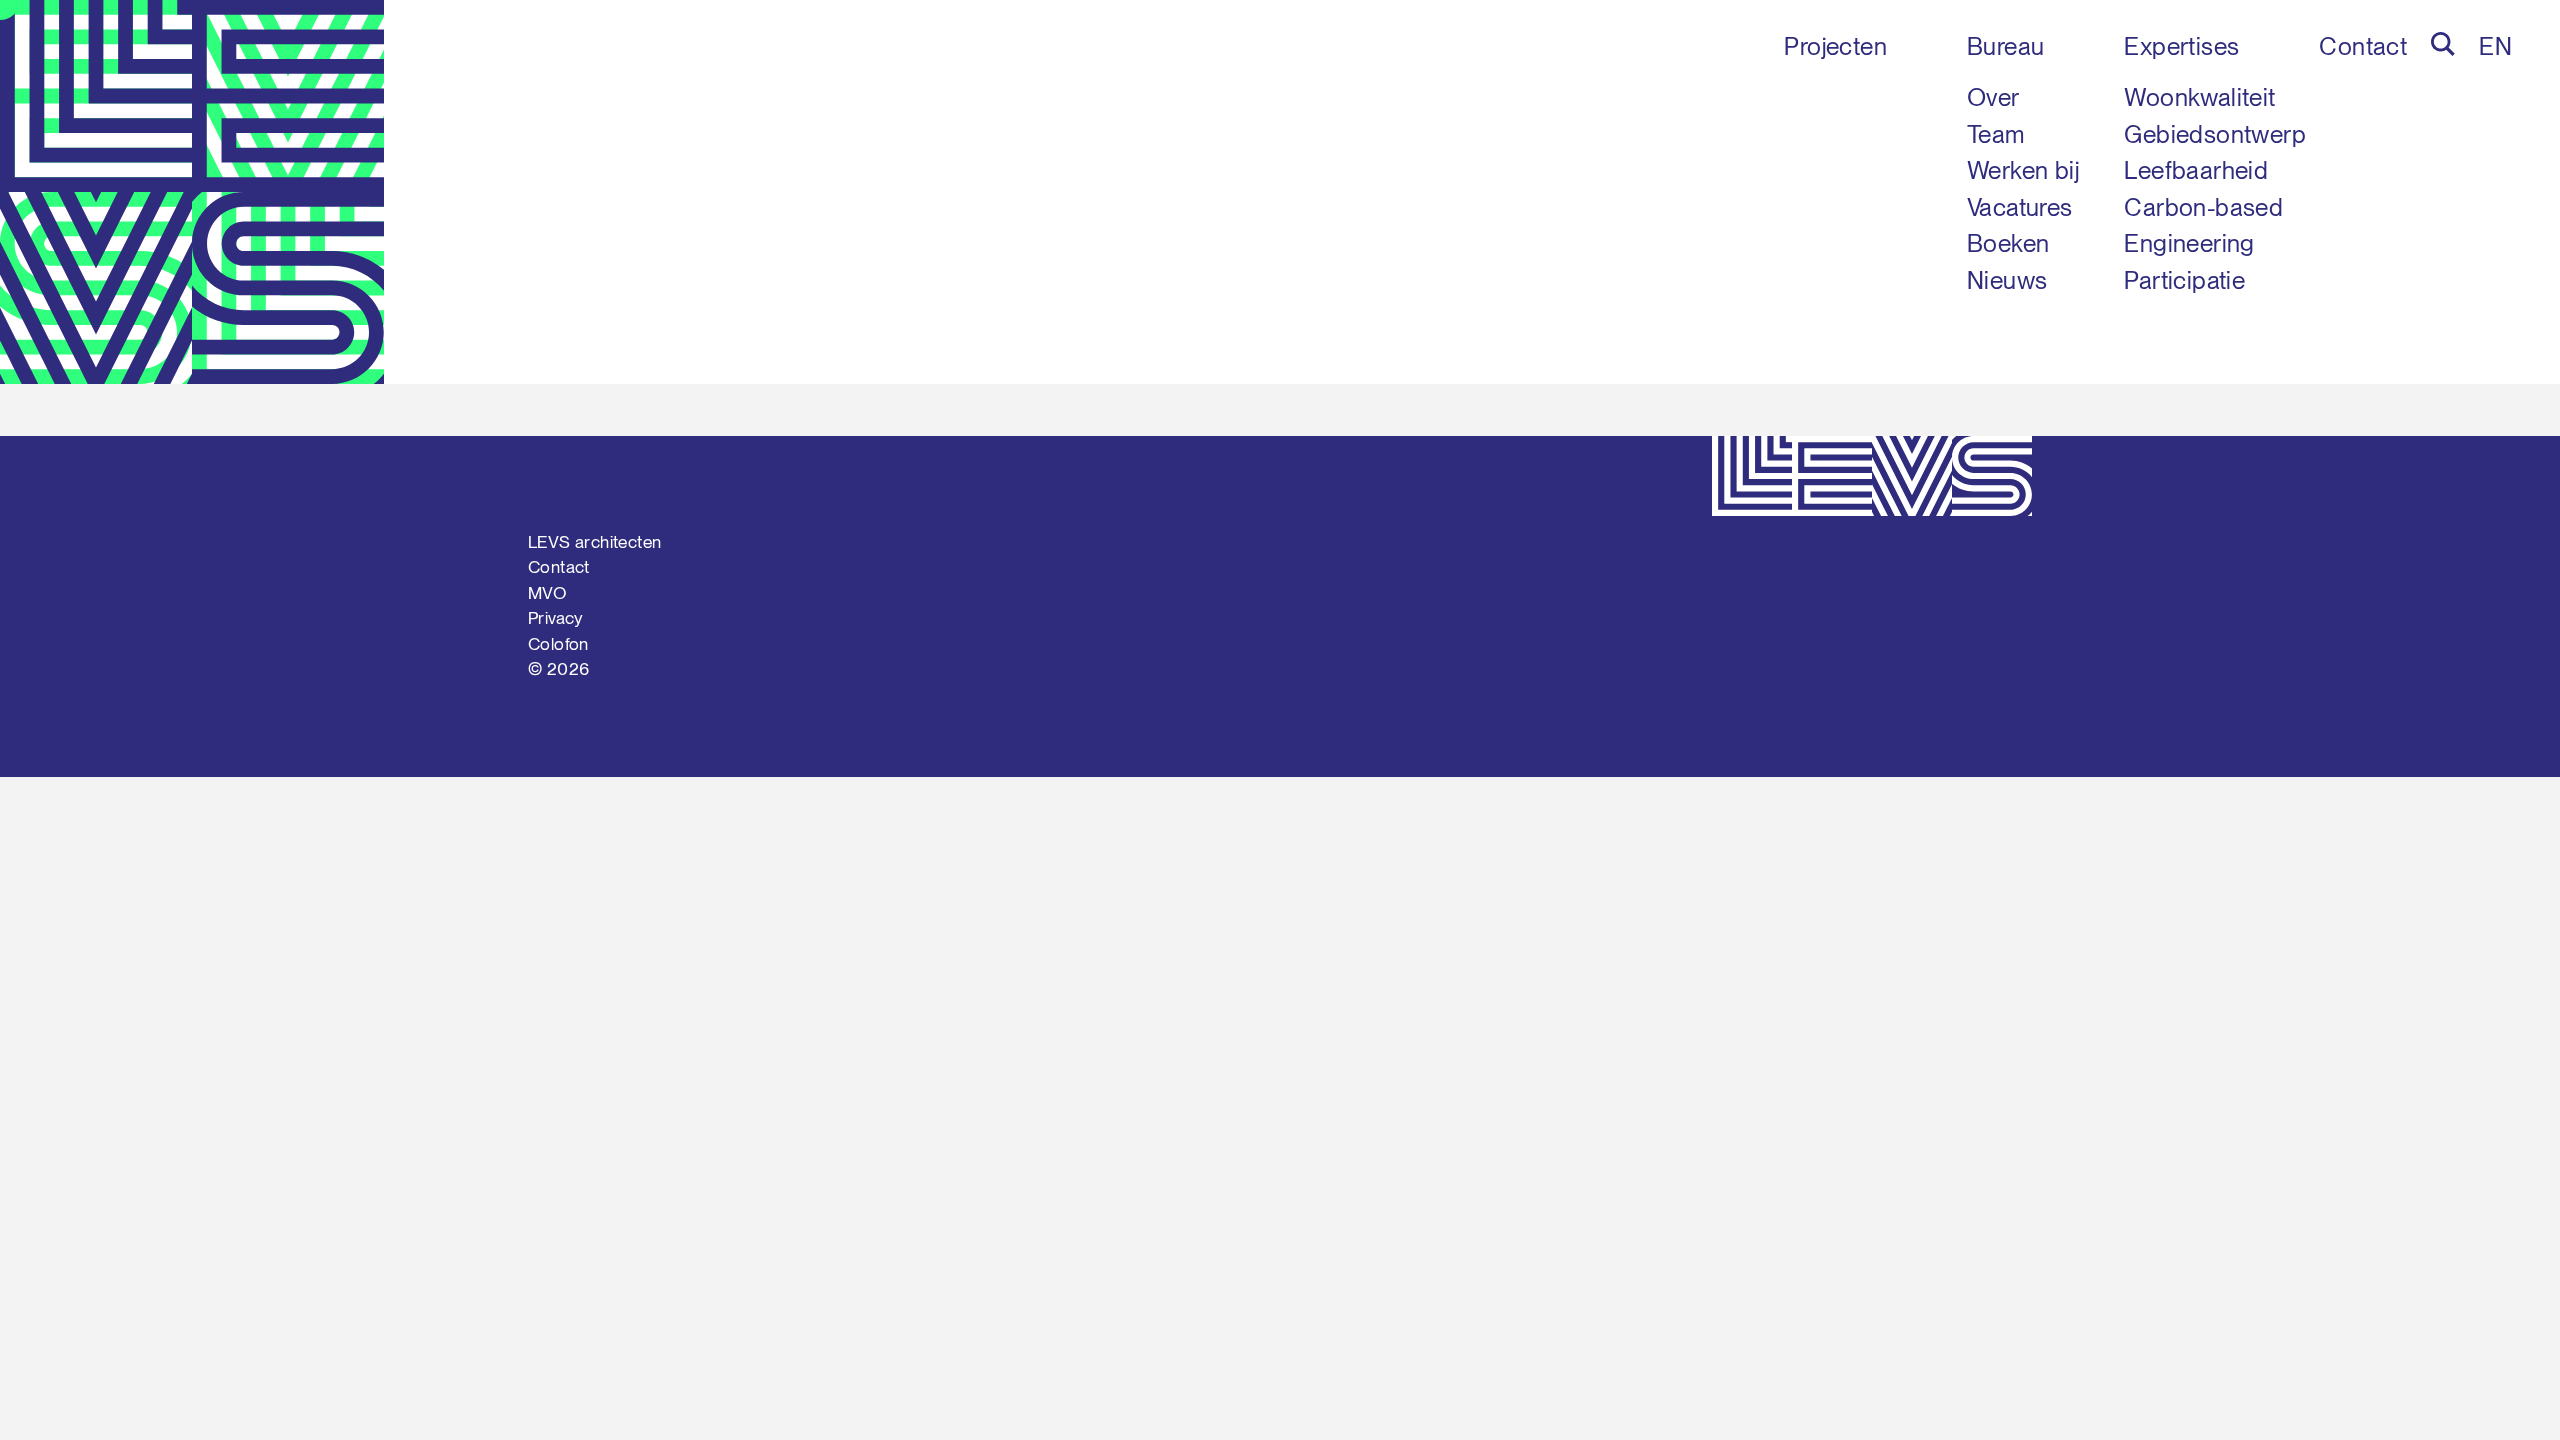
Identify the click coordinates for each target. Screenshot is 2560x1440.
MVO (547, 593)
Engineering (2189, 243)
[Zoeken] (2443, 44)
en (2495, 46)
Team (1996, 134)
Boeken (2008, 243)
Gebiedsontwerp (2215, 134)
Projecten (1835, 46)
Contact (2363, 46)
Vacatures (2020, 207)
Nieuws (2007, 280)
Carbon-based (2203, 207)
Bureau (2005, 46)
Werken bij (2023, 170)
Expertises (2181, 46)
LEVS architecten (594, 542)
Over (1993, 97)
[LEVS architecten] (192, 192)
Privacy (556, 618)
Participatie (2184, 280)
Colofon (558, 644)
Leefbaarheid (2196, 170)
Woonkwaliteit (2199, 97)
